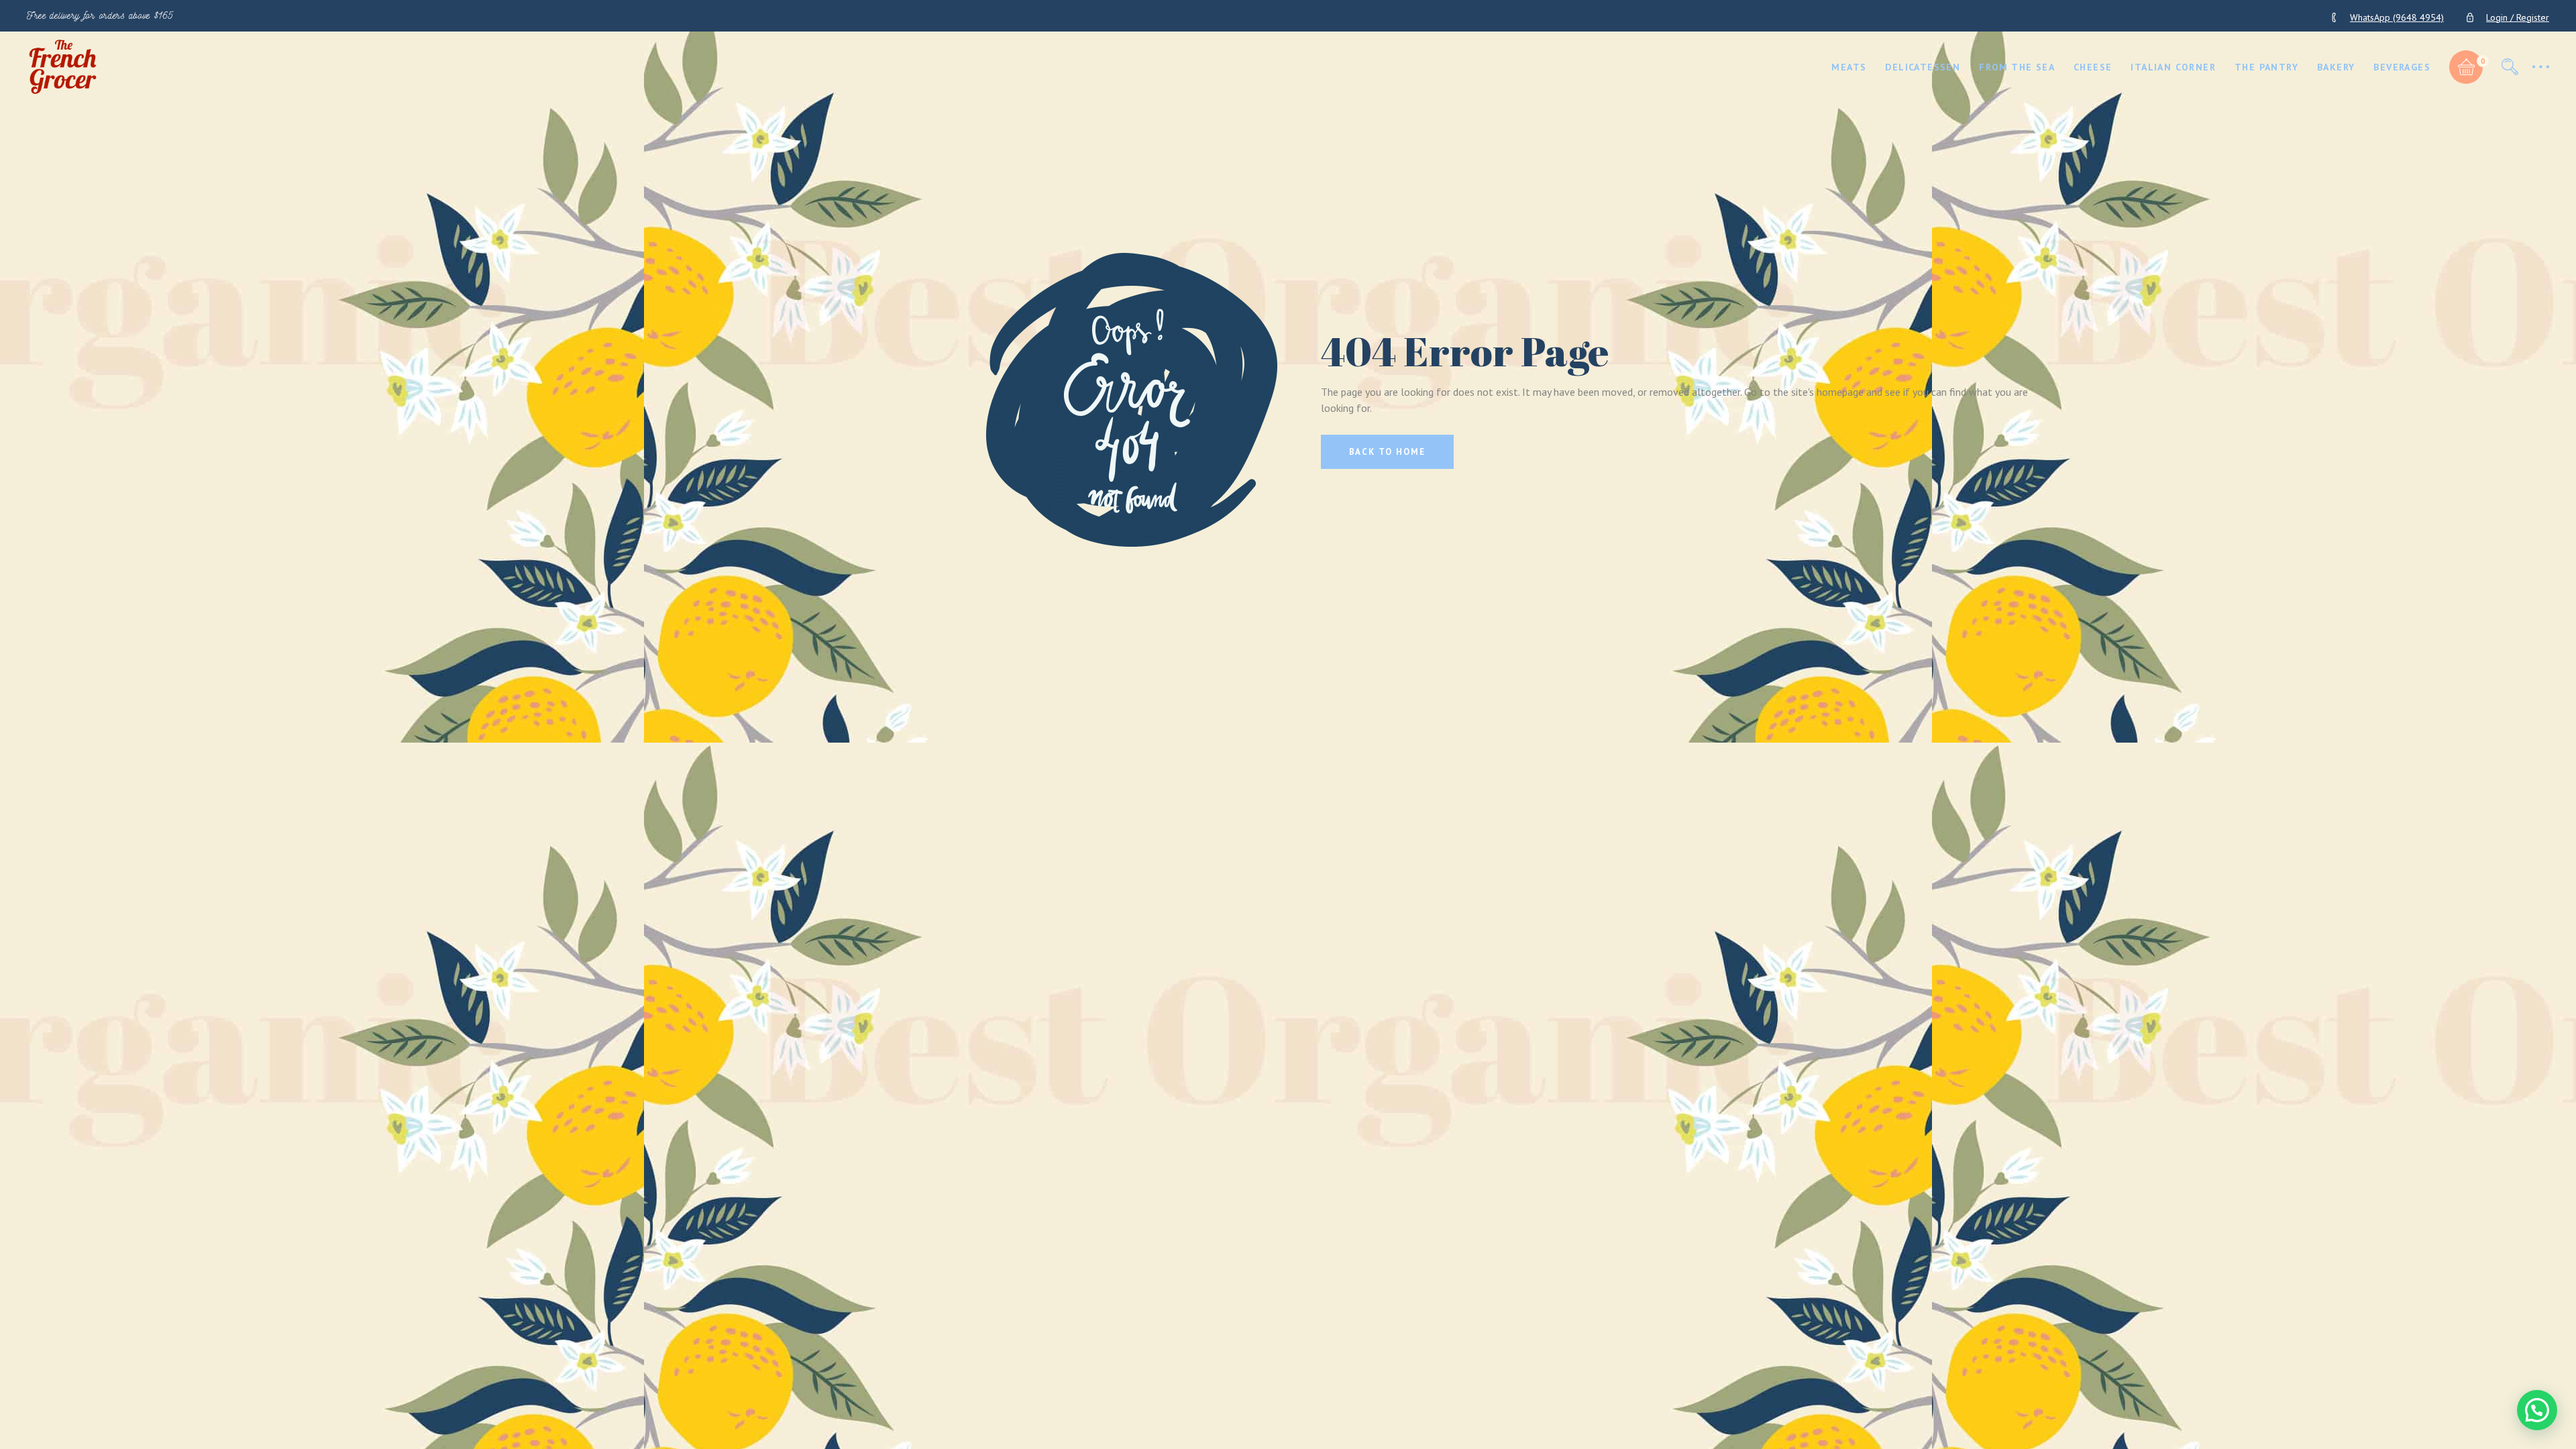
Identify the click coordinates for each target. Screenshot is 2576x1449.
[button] (2537, 1410)
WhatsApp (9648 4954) (2397, 17)
